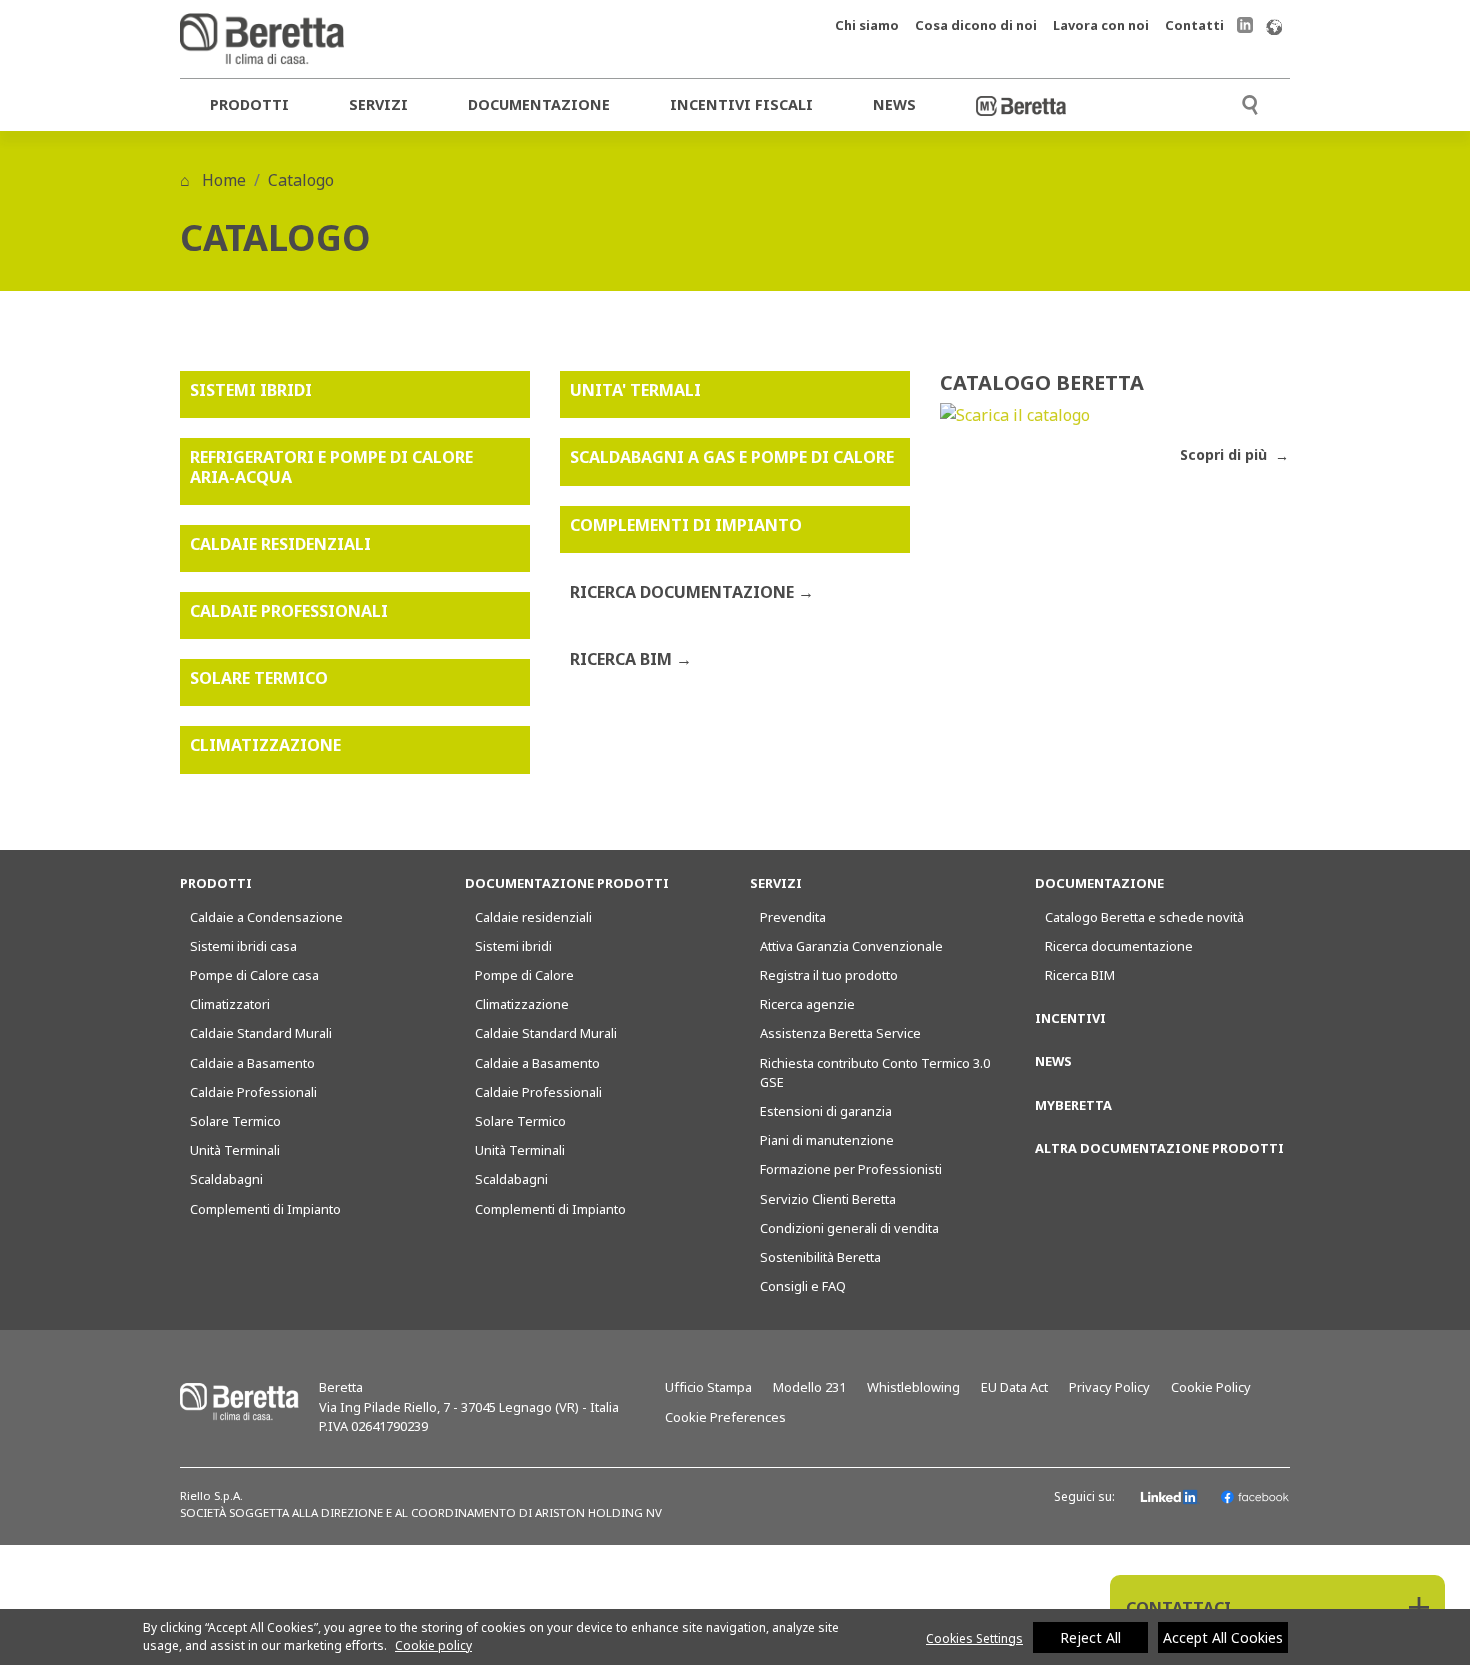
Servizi (378, 104)
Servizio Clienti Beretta (828, 1199)
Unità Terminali (235, 1150)
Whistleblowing (913, 1387)
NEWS (1053, 1061)
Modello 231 (809, 1387)
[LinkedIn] (1170, 1497)
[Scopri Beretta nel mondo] (1274, 25)
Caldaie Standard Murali (261, 1033)
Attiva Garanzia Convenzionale (851, 946)
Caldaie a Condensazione (266, 917)
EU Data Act (1014, 1387)
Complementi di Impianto (265, 1209)
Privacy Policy (1109, 1387)
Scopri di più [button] (1225, 454)
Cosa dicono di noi (976, 25)
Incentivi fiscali (741, 104)
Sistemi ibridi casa (243, 946)
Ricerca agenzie (807, 1004)
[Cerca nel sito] (1250, 102)
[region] (735, 1637)
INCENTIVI (1070, 1018)
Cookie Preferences (725, 1417)
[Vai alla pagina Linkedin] (1245, 24)
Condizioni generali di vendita (849, 1228)
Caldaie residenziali (533, 917)
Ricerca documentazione (1119, 946)
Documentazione (539, 104)
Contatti (1194, 25)
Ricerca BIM (1080, 975)
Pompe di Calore (524, 975)
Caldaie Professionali (253, 1092)
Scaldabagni (226, 1179)
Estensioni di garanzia (826, 1111)
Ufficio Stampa (708, 1387)
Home (222, 180)
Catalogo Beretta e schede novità (1144, 917)
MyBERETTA (1073, 1105)
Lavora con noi (1101, 25)
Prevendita (793, 917)
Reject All (1090, 1637)
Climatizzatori (230, 1004)
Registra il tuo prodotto (829, 975)
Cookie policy (433, 1645)
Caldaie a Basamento (252, 1063)
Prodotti (249, 104)
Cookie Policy (1211, 1387)
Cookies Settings (974, 1638)
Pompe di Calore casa (254, 975)
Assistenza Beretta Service (840, 1033)
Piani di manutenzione (827, 1140)
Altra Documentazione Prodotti (1159, 1148)
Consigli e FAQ (803, 1286)
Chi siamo (867, 25)
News (894, 104)
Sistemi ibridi (513, 946)
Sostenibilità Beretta (820, 1257)
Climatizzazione (522, 1004)
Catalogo (301, 180)
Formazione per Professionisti (851, 1169)
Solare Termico (235, 1121)
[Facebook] (1255, 1497)
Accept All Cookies (1223, 1637)
